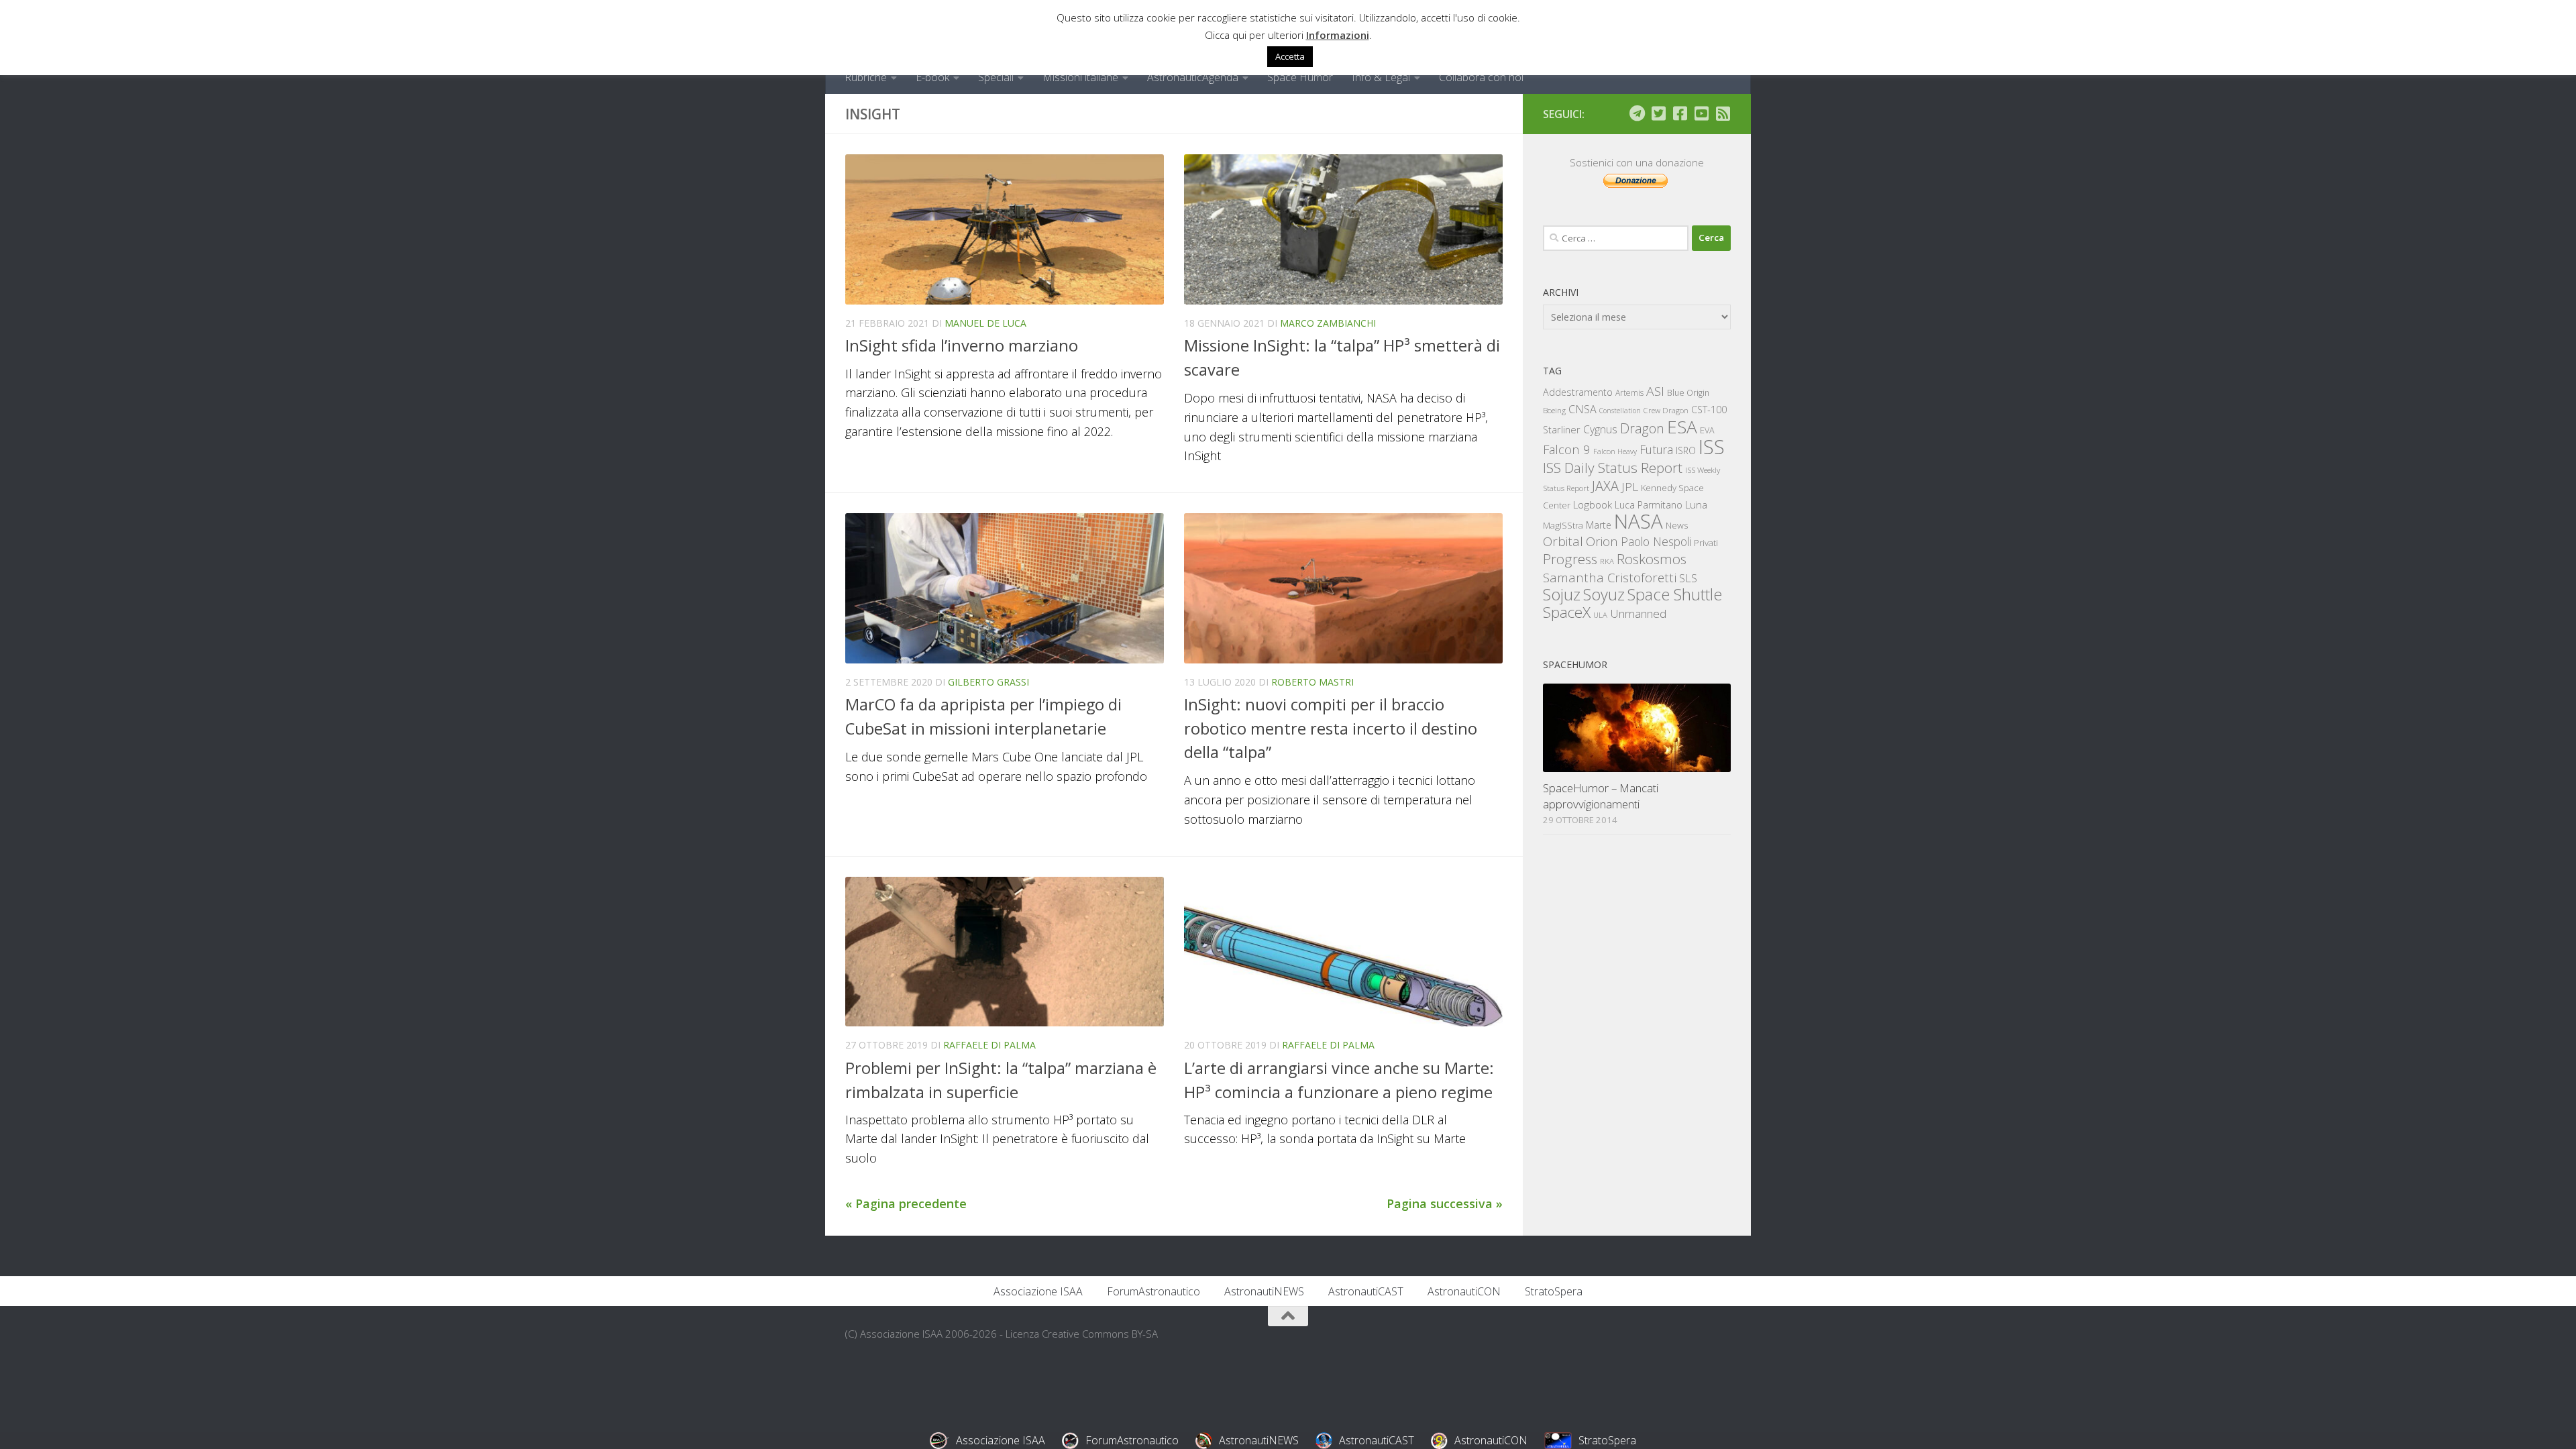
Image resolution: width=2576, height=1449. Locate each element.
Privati (1706, 543)
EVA (1707, 430)
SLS (1688, 578)
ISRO (1686, 450)
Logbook (1593, 505)
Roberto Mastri (1312, 682)
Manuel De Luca (985, 323)
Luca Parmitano (1649, 505)
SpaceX (1567, 612)
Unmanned (1638, 613)
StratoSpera (1554, 1291)
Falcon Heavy (1615, 451)
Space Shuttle (1675, 594)
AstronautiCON (1464, 1291)
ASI (1655, 391)
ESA (1682, 427)
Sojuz (1562, 594)
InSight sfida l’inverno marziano (962, 345)
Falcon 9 (1567, 449)
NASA (1639, 521)
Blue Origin (1688, 393)
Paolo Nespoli (1656, 541)
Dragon (1642, 428)
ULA (1600, 615)
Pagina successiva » (1445, 1203)
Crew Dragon (1666, 410)
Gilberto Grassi (988, 682)
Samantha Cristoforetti (1610, 577)
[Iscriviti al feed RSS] (1723, 113)
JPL (1630, 487)
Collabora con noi (1481, 77)
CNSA (1582, 409)
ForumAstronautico (1153, 1291)
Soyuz (1604, 594)
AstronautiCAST (1366, 1291)
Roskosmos (1652, 559)
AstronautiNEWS (1264, 1291)
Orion (1602, 541)
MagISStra (1563, 525)
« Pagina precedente (906, 1203)
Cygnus (1600, 429)
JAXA (1605, 486)
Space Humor (1300, 77)
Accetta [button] (1290, 56)
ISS (1712, 446)
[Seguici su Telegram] (1637, 113)
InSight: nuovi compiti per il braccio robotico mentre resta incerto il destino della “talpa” (1331, 728)
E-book (932, 77)
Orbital (1563, 541)
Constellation (1620, 411)
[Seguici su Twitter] (1658, 113)
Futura (1656, 449)
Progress (1570, 559)
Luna (1696, 504)
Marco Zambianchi (1328, 323)
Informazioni (1338, 35)
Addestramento (1578, 392)
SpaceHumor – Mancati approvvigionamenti (1601, 796)
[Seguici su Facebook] (1680, 113)
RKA (1607, 561)
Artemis (1629, 393)
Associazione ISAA (1038, 1291)
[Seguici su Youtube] (1701, 113)
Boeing (1554, 410)
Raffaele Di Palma (989, 1045)
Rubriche (866, 77)
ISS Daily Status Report (1613, 468)
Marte (1599, 525)
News (1677, 525)
